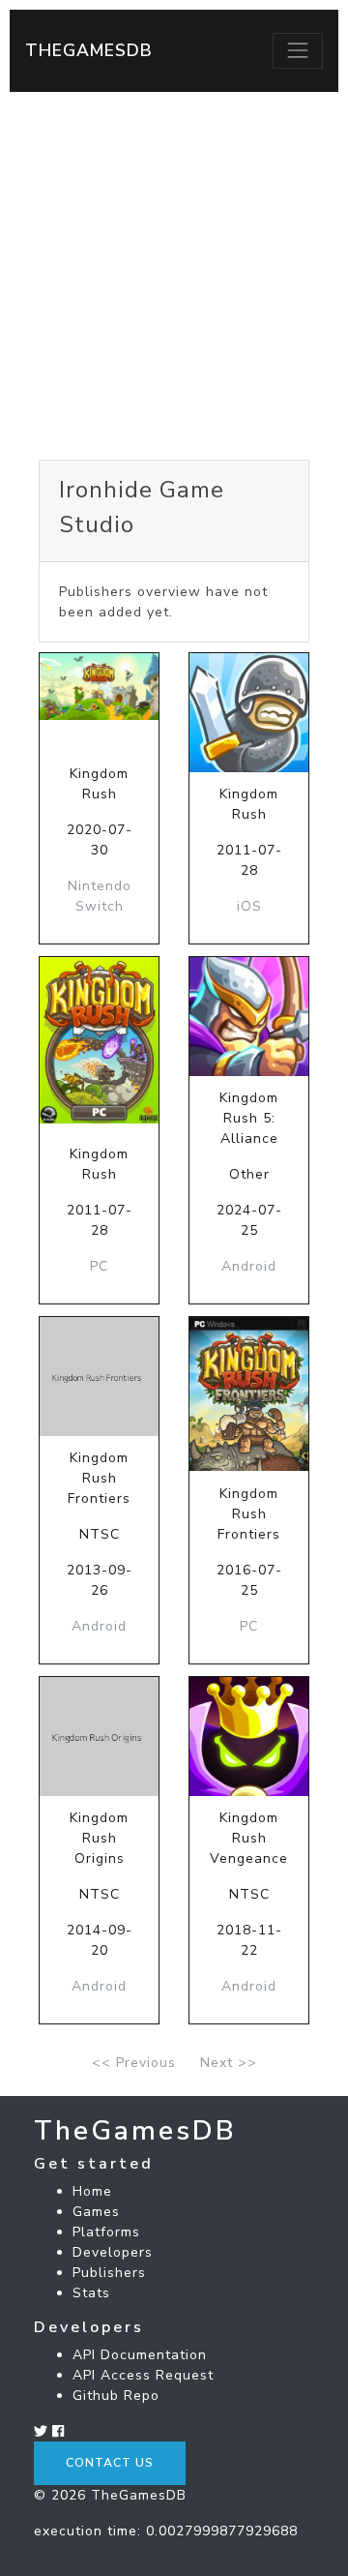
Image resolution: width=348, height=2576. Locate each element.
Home (92, 2191)
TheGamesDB (89, 50)
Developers (113, 2252)
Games (96, 2212)
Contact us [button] (110, 2463)
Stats (91, 2293)
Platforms (106, 2232)
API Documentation (140, 2355)
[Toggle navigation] (298, 50)
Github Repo (116, 2396)
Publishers (109, 2273)
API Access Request (143, 2375)
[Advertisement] (174, 276)
